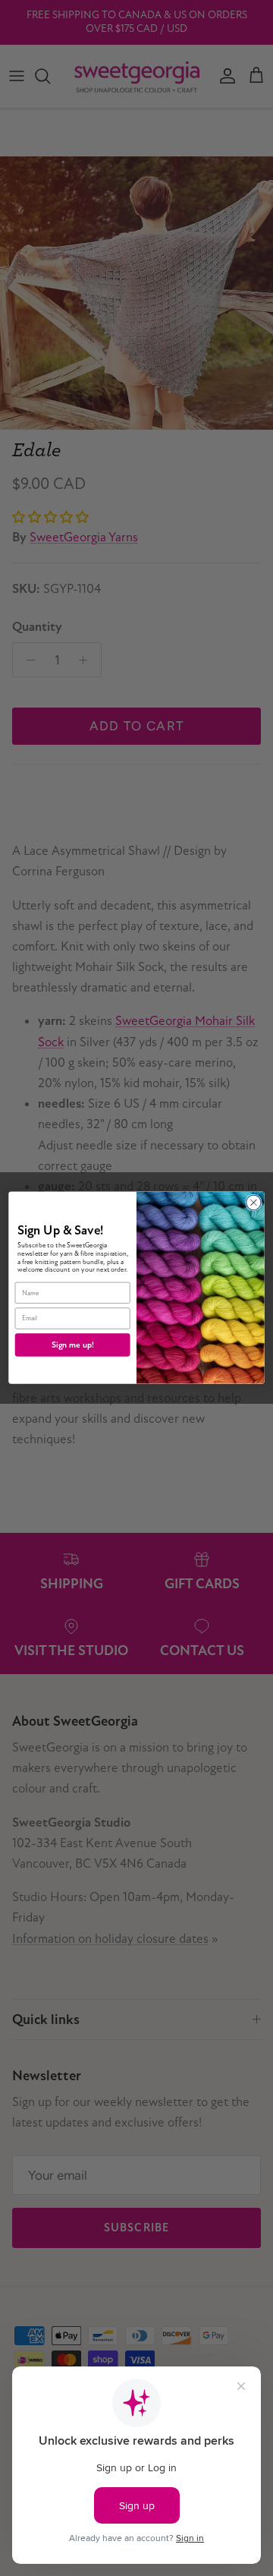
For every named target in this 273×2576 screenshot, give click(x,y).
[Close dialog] (254, 1203)
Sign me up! (73, 1345)
